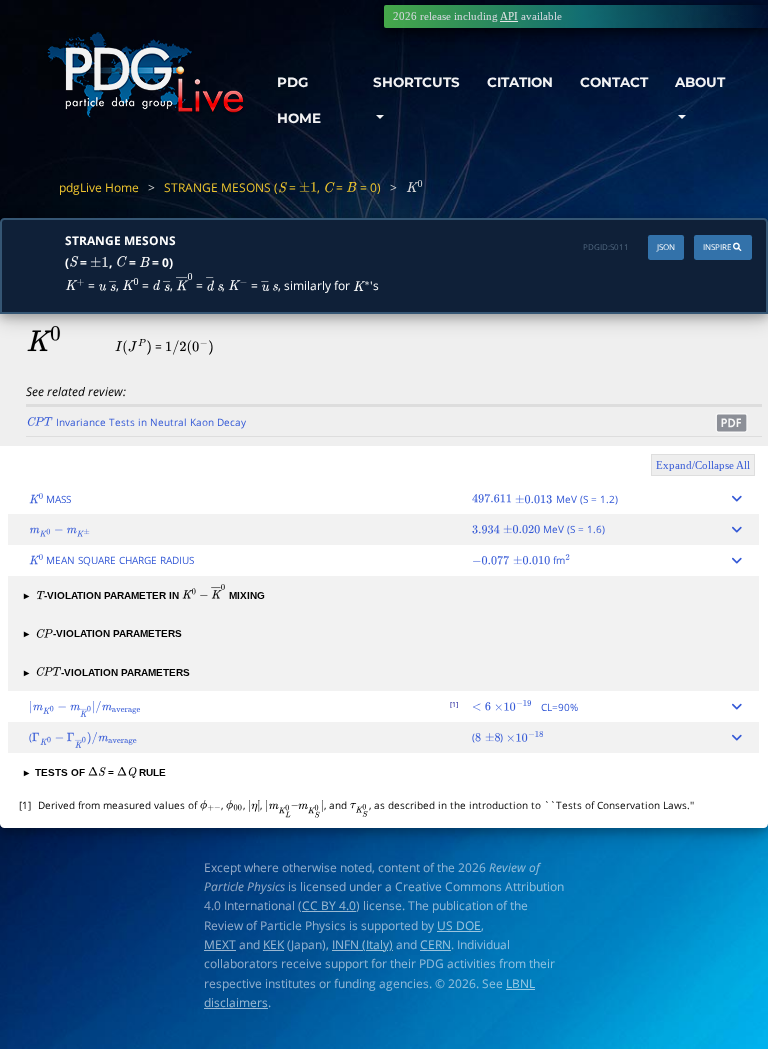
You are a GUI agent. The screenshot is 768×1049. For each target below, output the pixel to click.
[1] (454, 704)
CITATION (520, 82)
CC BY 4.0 (329, 905)
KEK (273, 944)
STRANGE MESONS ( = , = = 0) (272, 187)
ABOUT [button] (700, 82)
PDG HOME (299, 100)
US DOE (459, 925)
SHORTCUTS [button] (416, 82)
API (509, 16)
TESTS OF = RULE (95, 772)
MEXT (220, 944)
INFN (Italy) (362, 944)
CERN (435, 944)
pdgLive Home (99, 187)
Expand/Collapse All (703, 465)
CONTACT (614, 82)
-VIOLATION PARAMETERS (103, 633)
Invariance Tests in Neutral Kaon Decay (135, 422)
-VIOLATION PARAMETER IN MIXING (144, 595)
